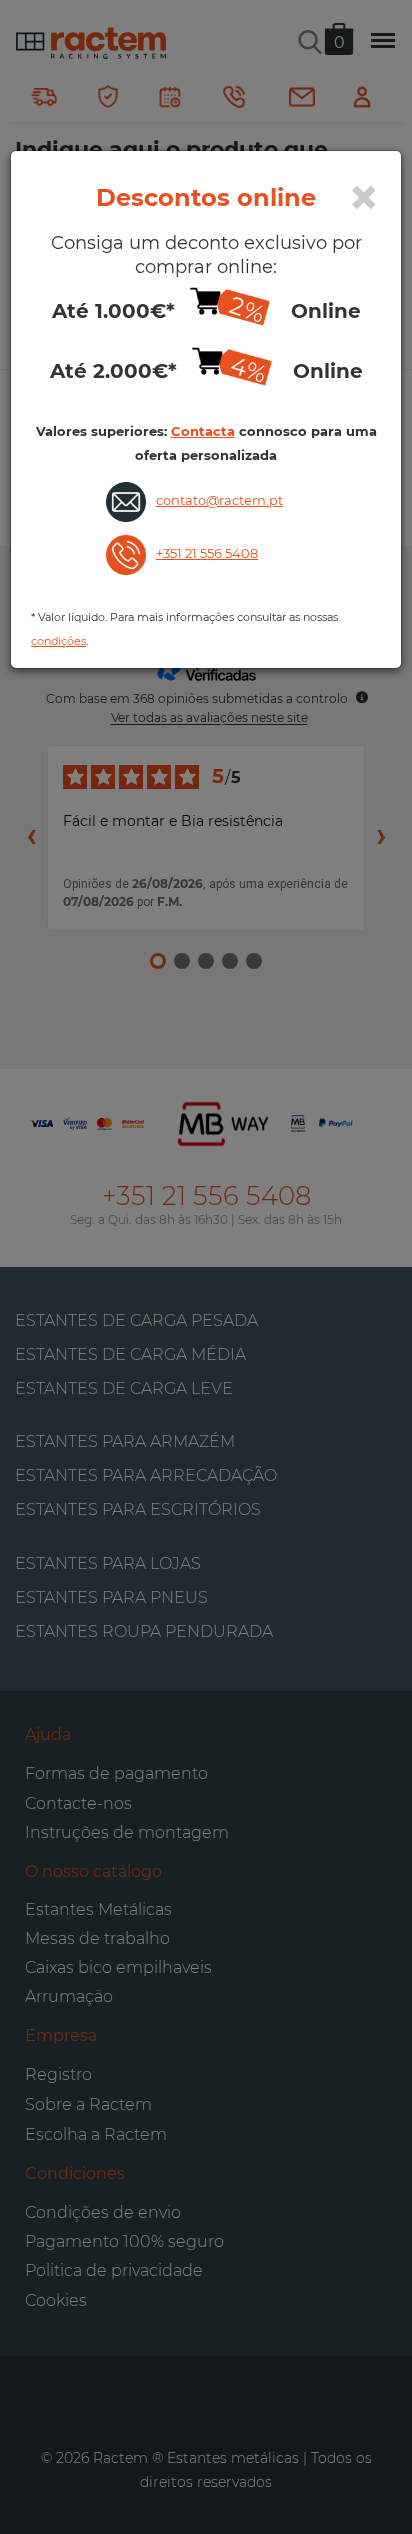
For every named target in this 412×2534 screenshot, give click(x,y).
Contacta (203, 431)
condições (58, 641)
